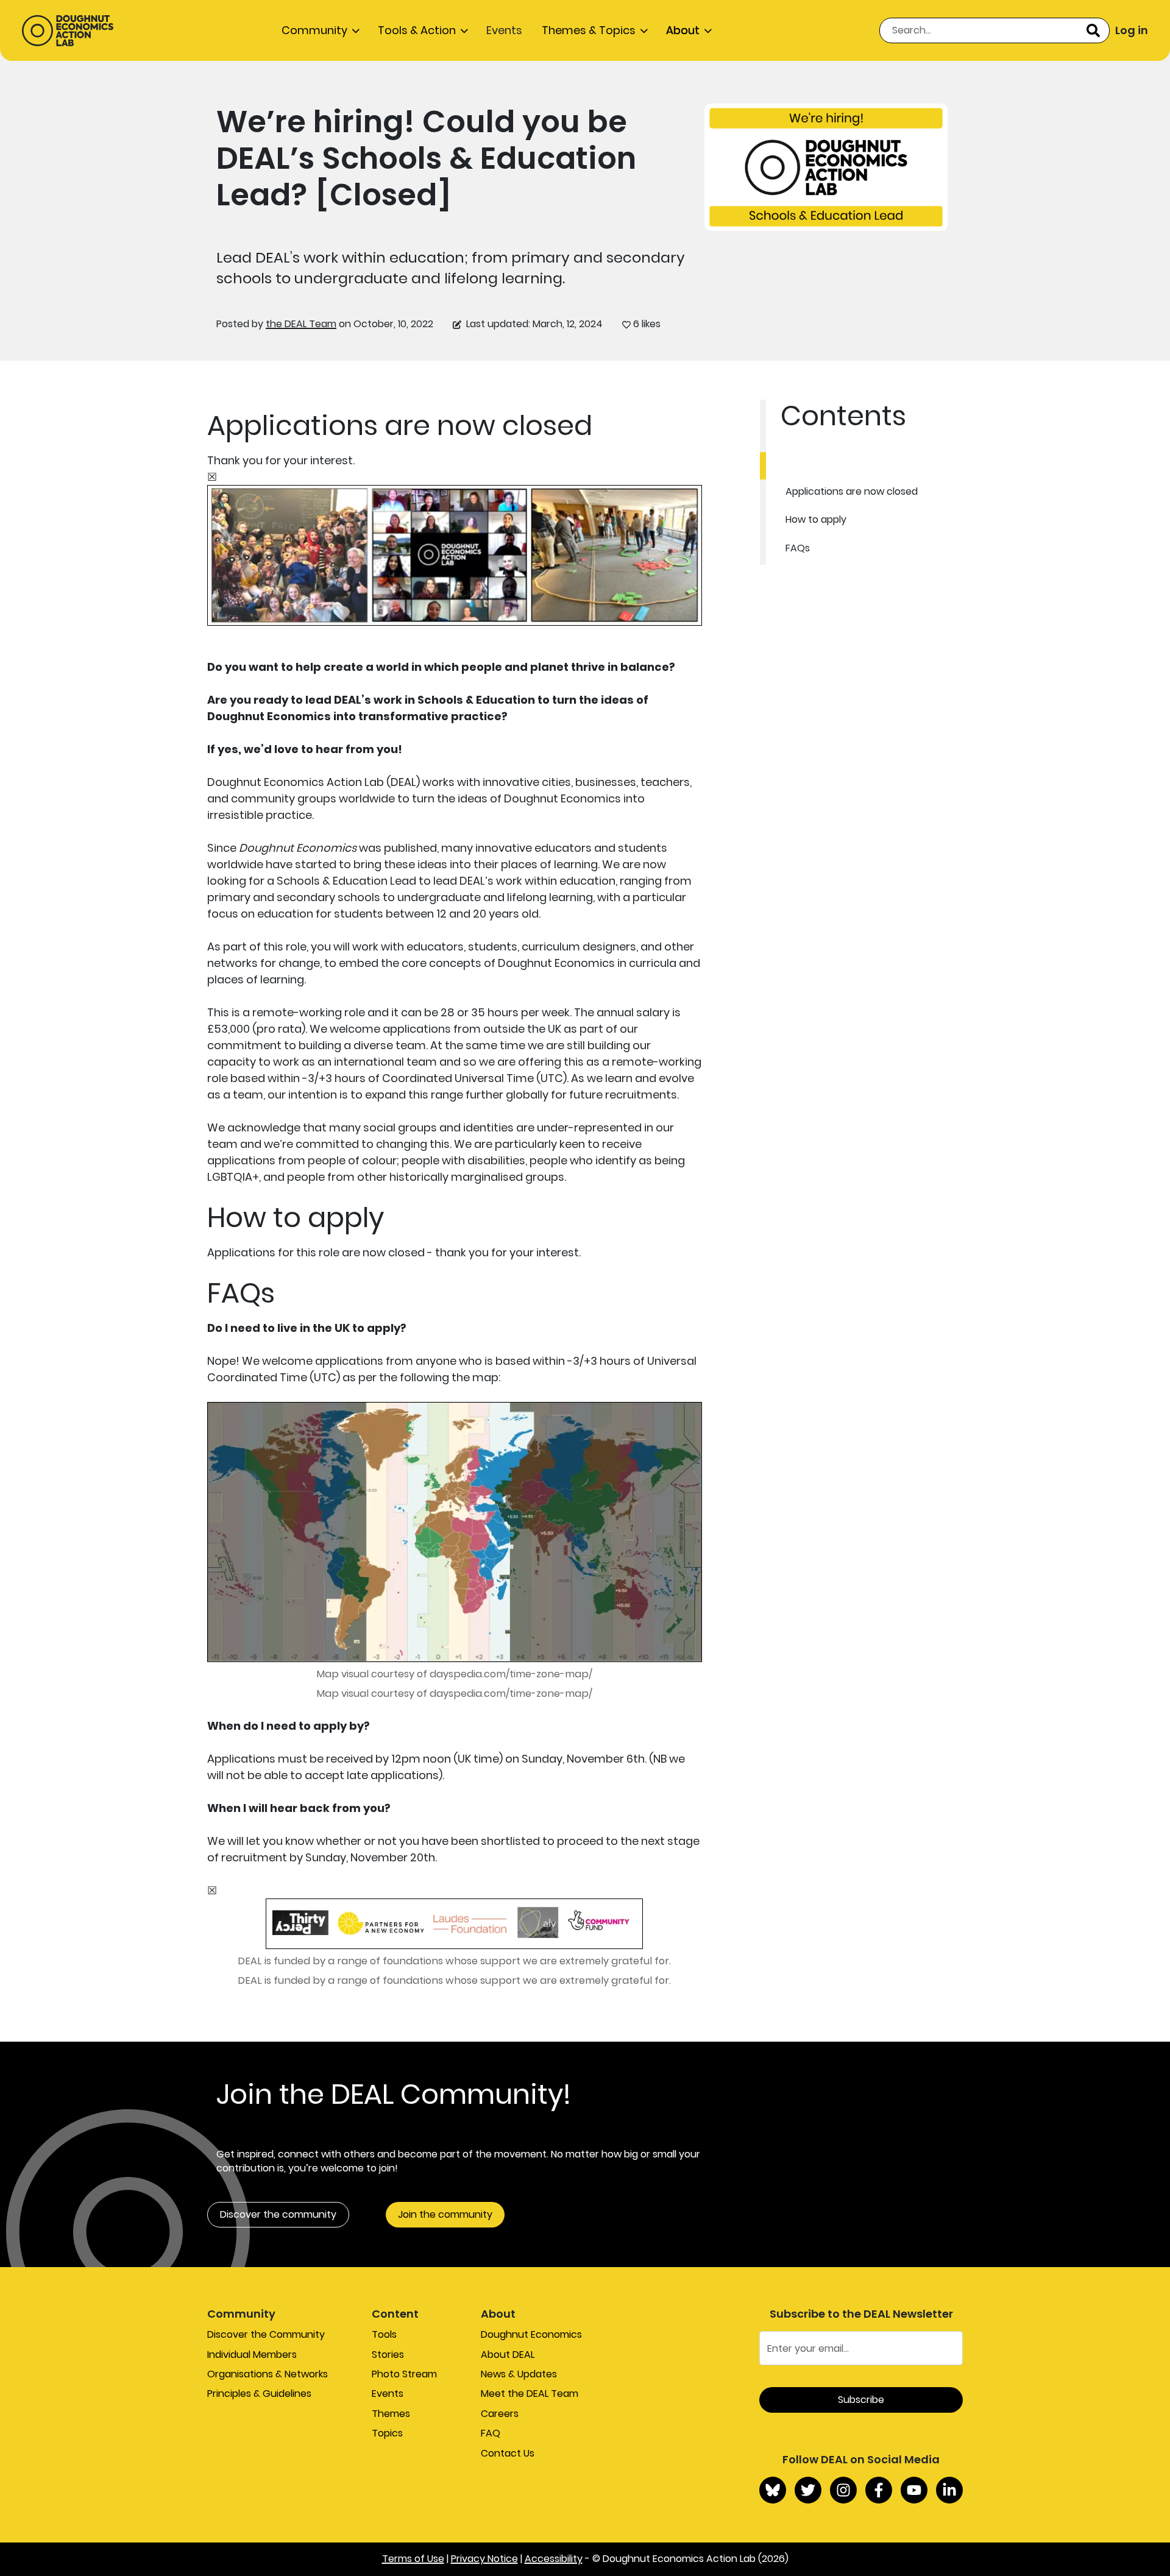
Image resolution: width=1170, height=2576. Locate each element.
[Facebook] (879, 2490)
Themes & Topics (589, 30)
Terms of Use (413, 2559)
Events (504, 30)
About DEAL (508, 2355)
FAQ (491, 2433)
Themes (391, 2414)
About (683, 30)
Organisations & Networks (268, 2374)
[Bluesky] (773, 2490)
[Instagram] (843, 2490)
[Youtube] (914, 2490)
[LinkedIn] (949, 2490)
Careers (500, 2414)
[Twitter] (808, 2490)
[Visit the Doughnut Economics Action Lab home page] (68, 30)
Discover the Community (266, 2334)
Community (314, 30)
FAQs (798, 548)
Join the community (445, 2214)
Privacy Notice (484, 2559)
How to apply (816, 519)
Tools (384, 2334)
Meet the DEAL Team (530, 2394)
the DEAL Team (301, 324)
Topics (387, 2433)
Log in (1132, 30)
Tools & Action (417, 30)
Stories (388, 2355)
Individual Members (252, 2355)
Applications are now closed (852, 491)
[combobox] (994, 30)
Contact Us (508, 2453)
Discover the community (278, 2214)
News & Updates (519, 2374)
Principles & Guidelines (259, 2394)
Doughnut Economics (531, 2334)
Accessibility (554, 2559)
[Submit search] (1093, 30)
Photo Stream (404, 2374)
